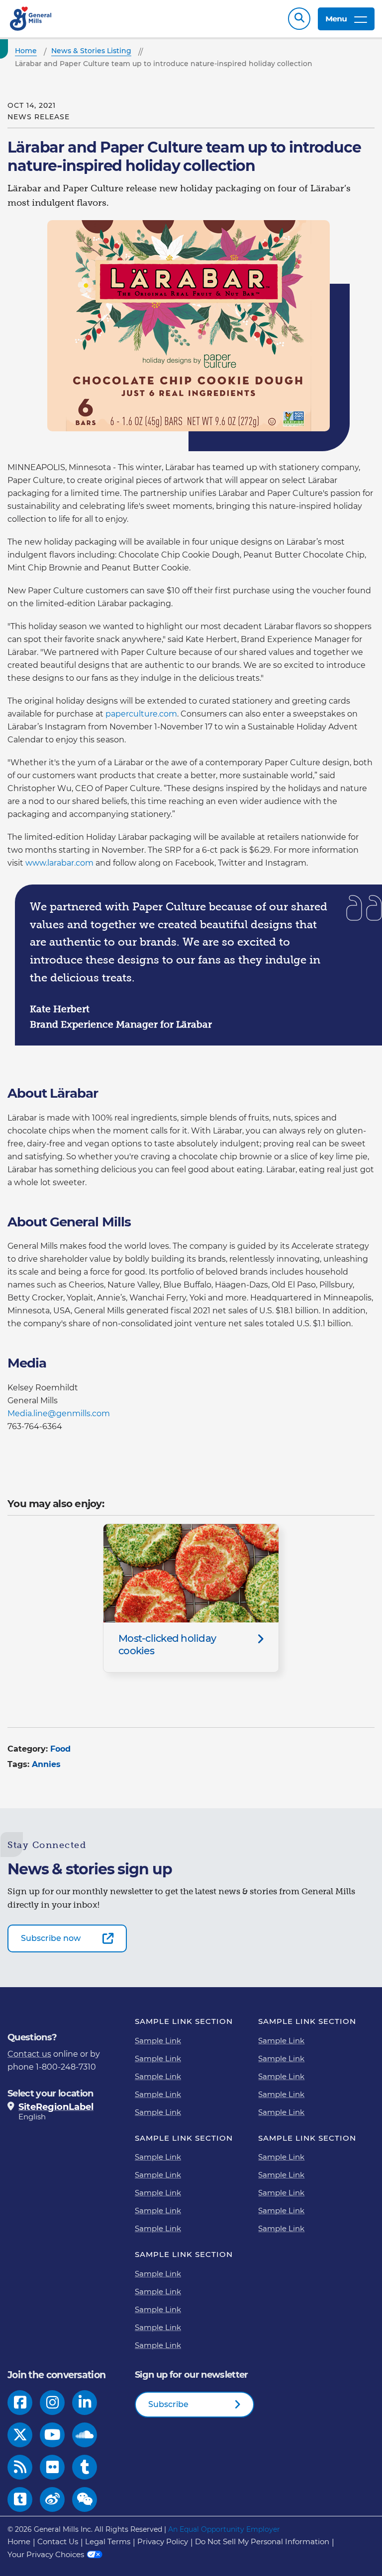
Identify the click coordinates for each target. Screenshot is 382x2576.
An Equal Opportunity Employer (224, 2529)
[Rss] (20, 2467)
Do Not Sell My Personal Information (262, 2541)
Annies (46, 1764)
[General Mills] (31, 19)
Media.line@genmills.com (59, 1413)
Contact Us (58, 2541)
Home (19, 2541)
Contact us (29, 2054)
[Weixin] (85, 2499)
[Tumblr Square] (20, 2499)
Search (299, 19)
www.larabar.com (59, 863)
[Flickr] (52, 2467)
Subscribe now (51, 1938)
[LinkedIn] (85, 2403)
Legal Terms (108, 2541)
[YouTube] (52, 2435)
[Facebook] (20, 2403)
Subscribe (168, 2404)
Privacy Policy (163, 2541)
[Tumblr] (85, 2467)
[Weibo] (52, 2499)
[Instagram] (52, 2403)
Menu (336, 19)
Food (60, 1749)
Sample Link (158, 2041)
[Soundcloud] (85, 2435)
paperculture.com (141, 714)
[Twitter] (20, 2435)
